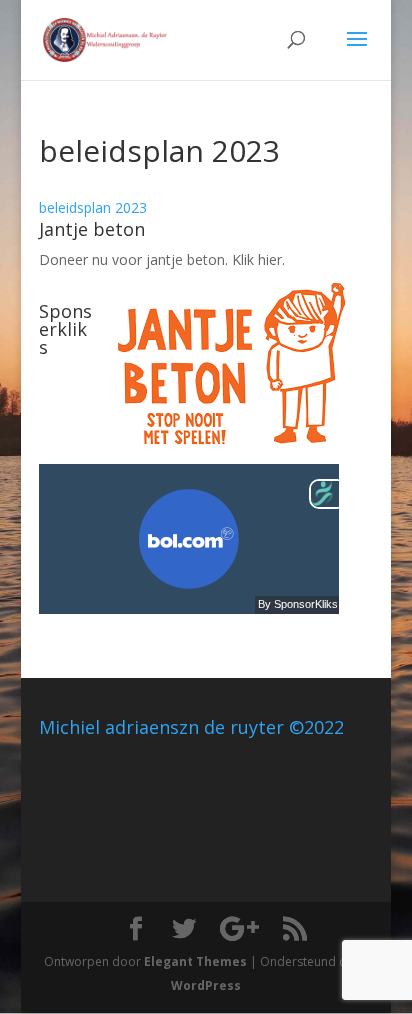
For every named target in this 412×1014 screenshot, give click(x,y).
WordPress (206, 985)
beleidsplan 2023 (93, 207)
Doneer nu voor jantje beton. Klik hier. (162, 259)
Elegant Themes (195, 961)
